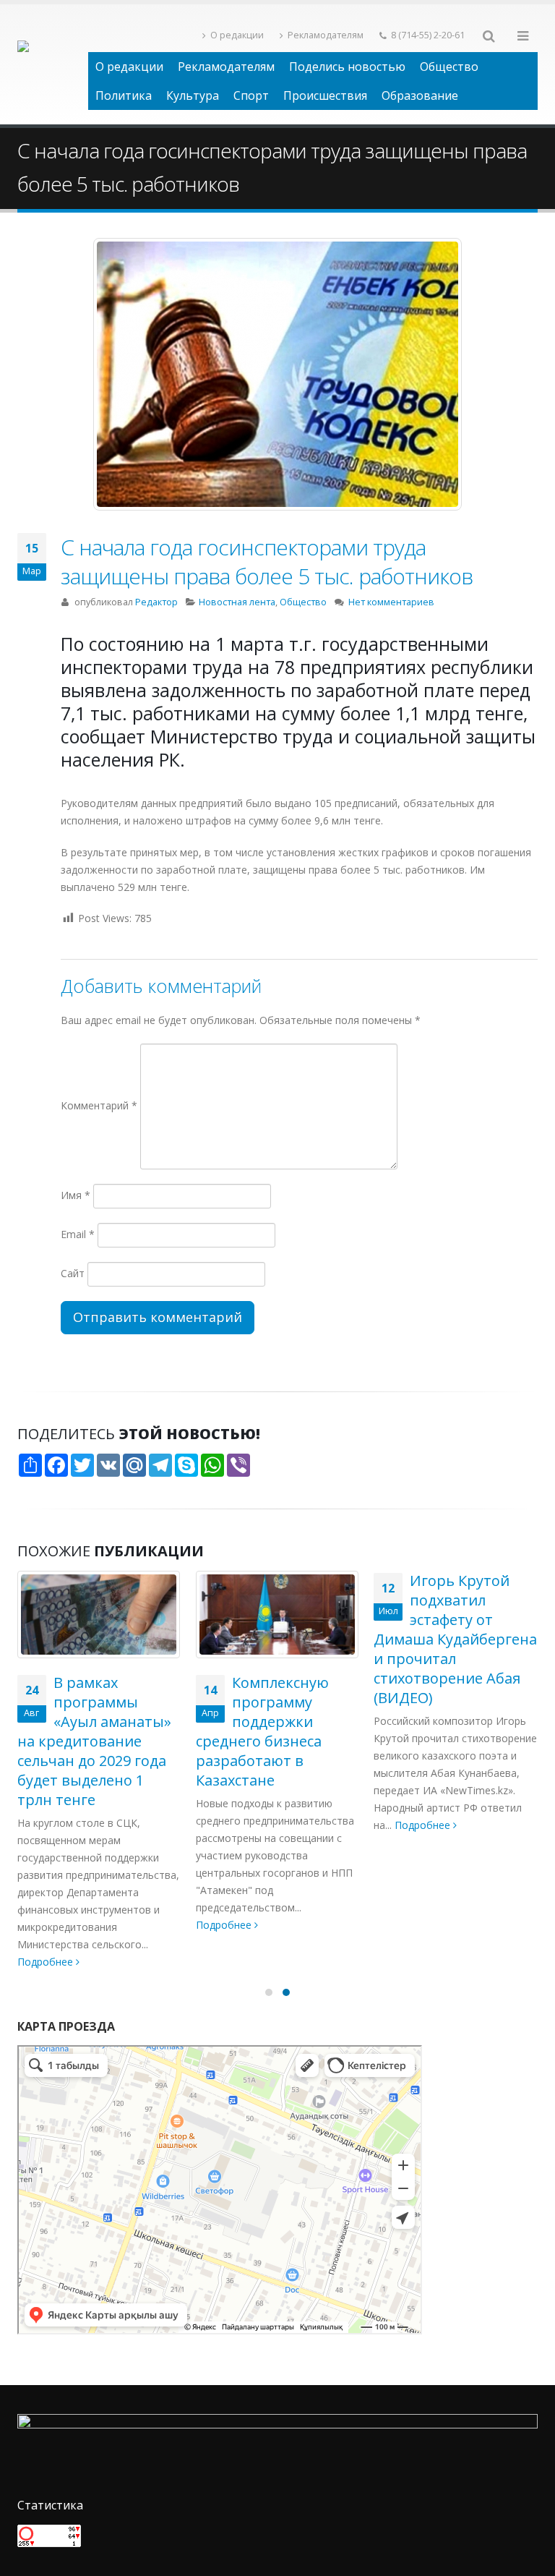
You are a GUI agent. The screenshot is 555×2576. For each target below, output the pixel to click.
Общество (449, 67)
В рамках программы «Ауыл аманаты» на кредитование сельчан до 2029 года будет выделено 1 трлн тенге (94, 1741)
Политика (124, 95)
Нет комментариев (391, 602)
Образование (420, 95)
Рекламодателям (326, 35)
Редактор (156, 602)
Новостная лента (237, 602)
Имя (76, 1195)
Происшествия (325, 95)
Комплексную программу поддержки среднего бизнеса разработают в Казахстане (262, 1731)
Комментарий (99, 1105)
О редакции (237, 35)
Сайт (73, 1273)
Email (78, 1234)
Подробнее (47, 1962)
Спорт (251, 95)
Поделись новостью (347, 67)
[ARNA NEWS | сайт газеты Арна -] (53, 64)
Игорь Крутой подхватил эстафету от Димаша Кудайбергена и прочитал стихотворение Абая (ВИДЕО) (455, 1639)
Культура (193, 95)
